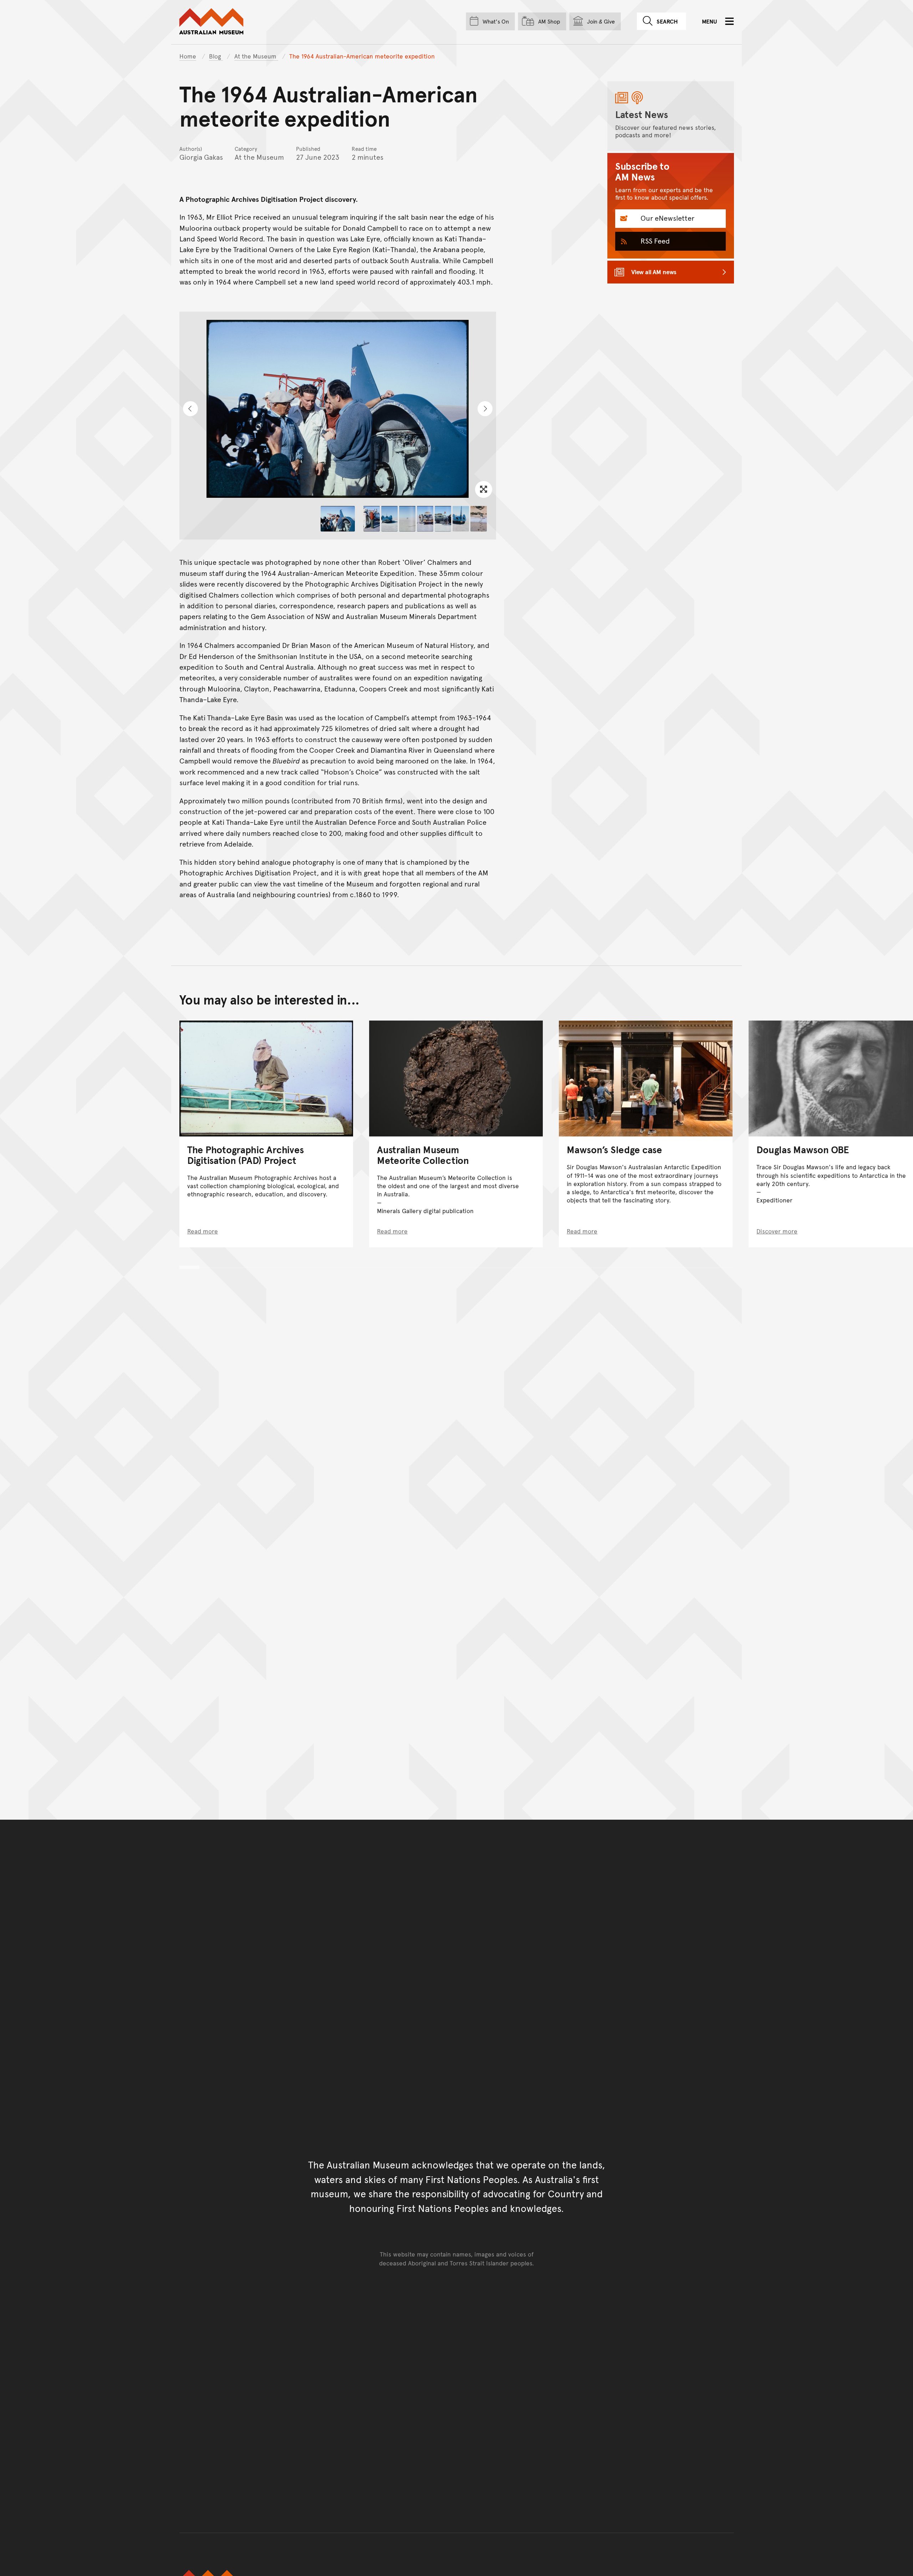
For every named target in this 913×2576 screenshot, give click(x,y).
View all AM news (654, 272)
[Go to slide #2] (372, 519)
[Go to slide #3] (389, 519)
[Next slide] (485, 409)
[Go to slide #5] (425, 519)
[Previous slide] (190, 409)
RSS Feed (654, 241)
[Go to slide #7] (461, 519)
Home (188, 56)
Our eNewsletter (667, 218)
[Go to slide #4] (407, 519)
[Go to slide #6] (443, 519)
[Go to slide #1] (338, 519)
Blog (216, 56)
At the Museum (256, 56)
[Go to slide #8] (479, 519)
